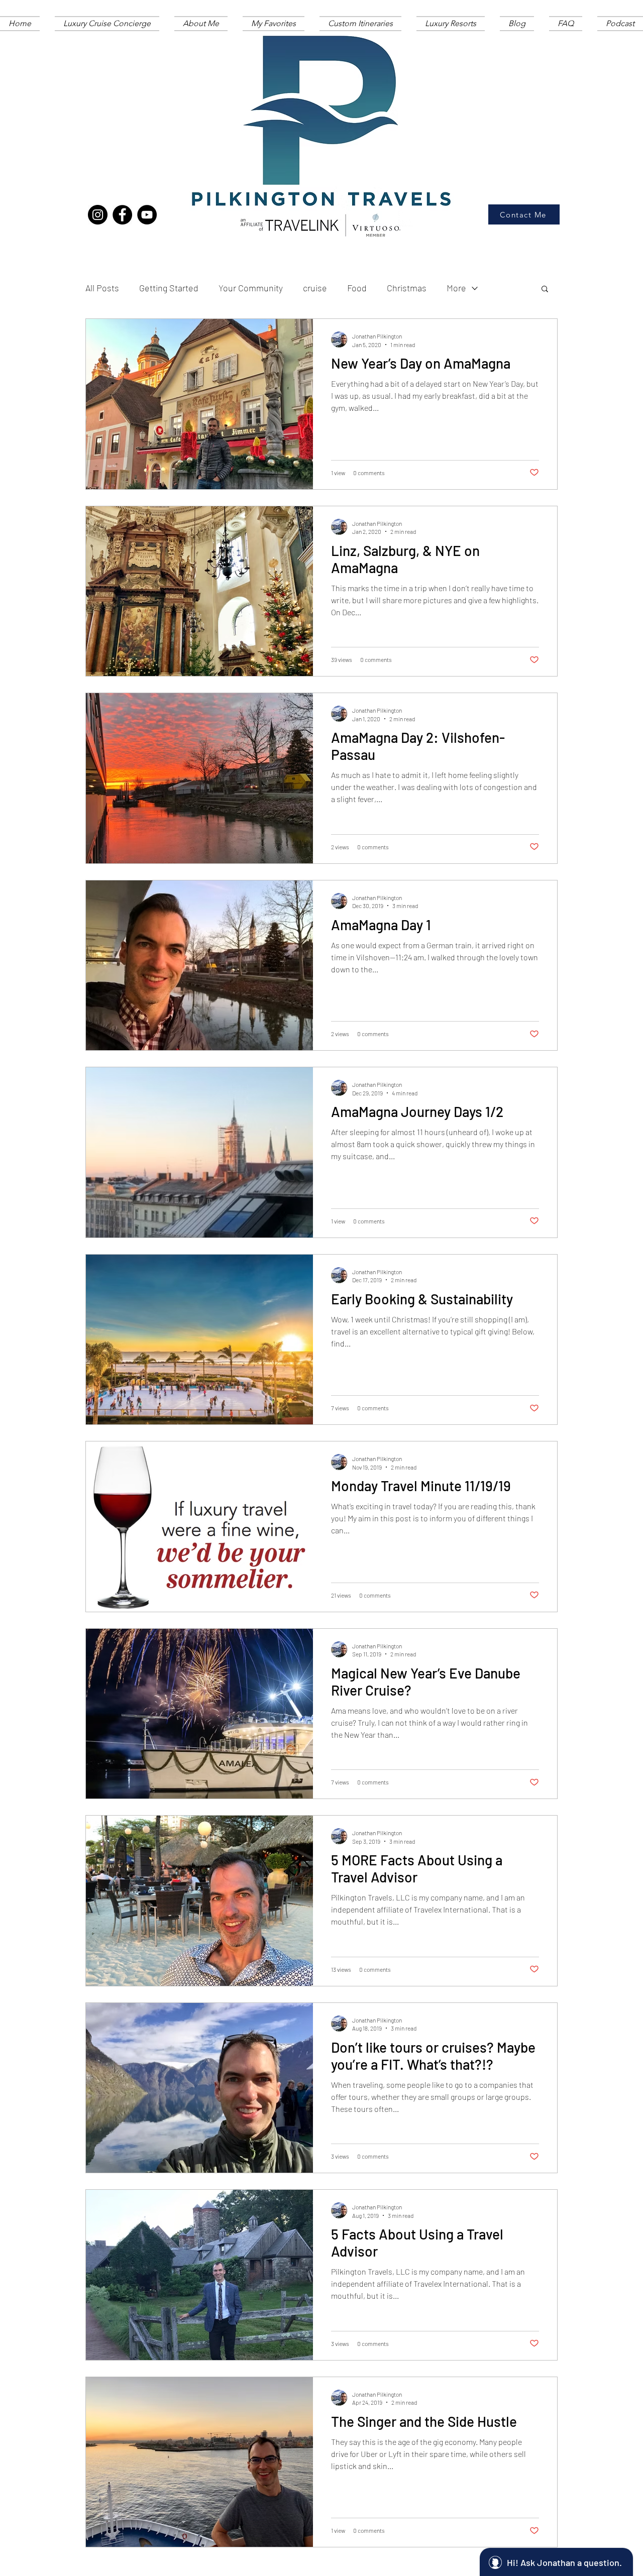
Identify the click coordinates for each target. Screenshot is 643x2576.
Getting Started (169, 288)
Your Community (251, 288)
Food (357, 288)
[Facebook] (122, 215)
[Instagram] (98, 215)
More (456, 288)
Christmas (407, 288)
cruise (315, 288)
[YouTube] (147, 215)
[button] (545, 290)
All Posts (102, 288)
